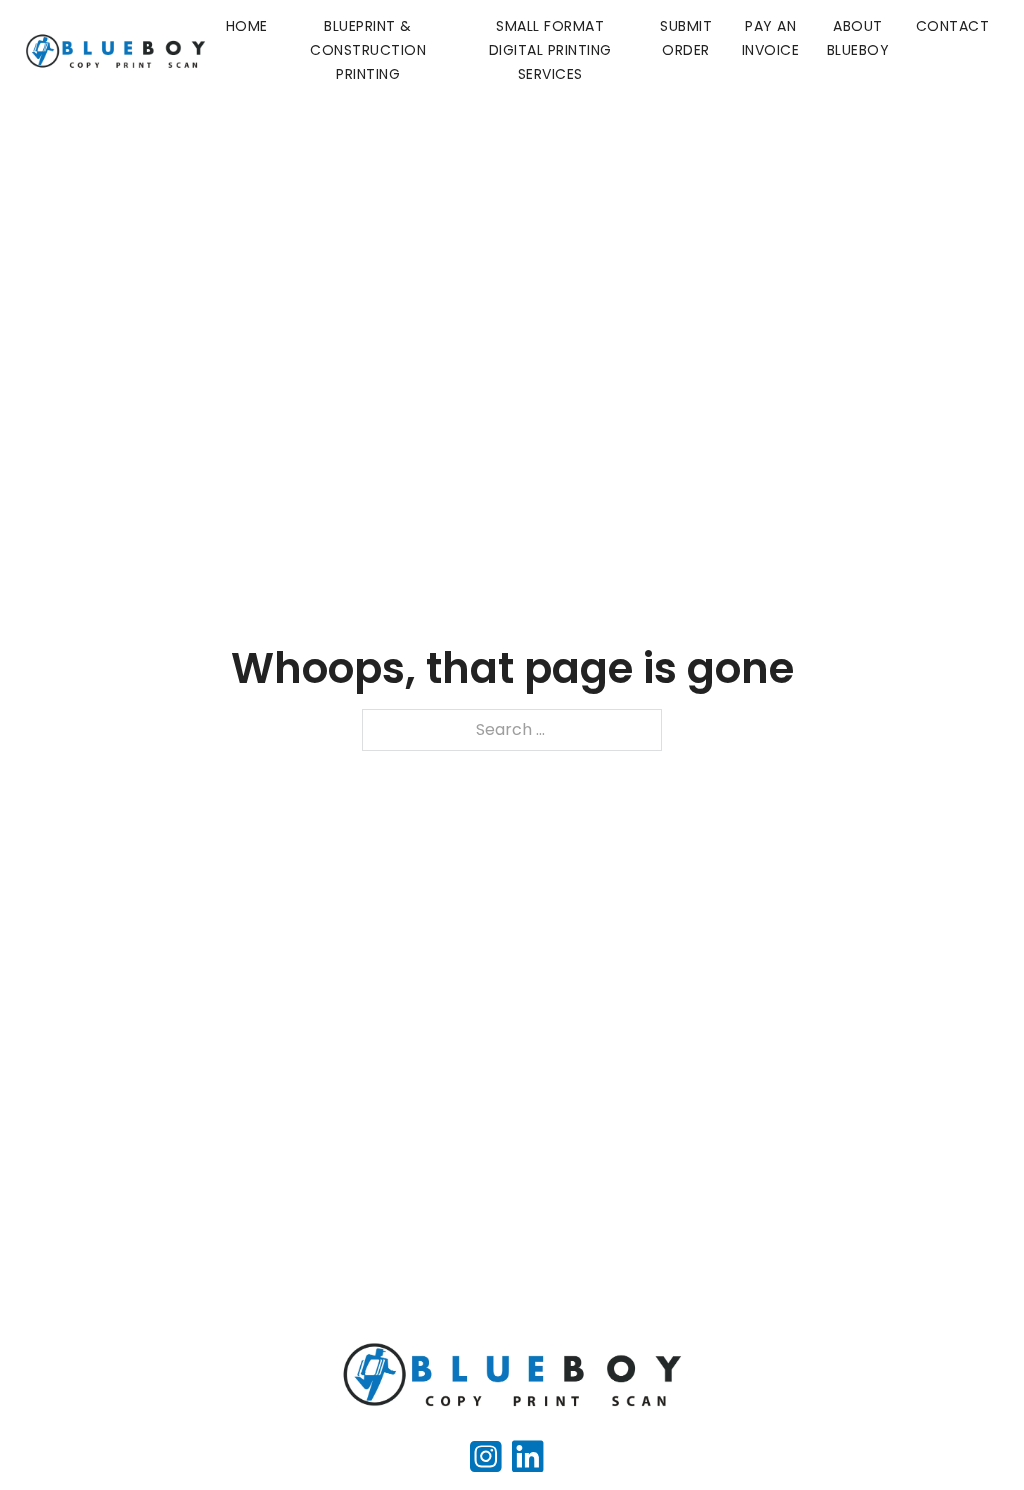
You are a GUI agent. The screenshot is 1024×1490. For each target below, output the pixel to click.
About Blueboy (858, 38)
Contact (953, 26)
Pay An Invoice (771, 38)
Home (247, 26)
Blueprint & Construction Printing (368, 50)
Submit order (686, 38)
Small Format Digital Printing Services (550, 50)
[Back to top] (969, 1435)
